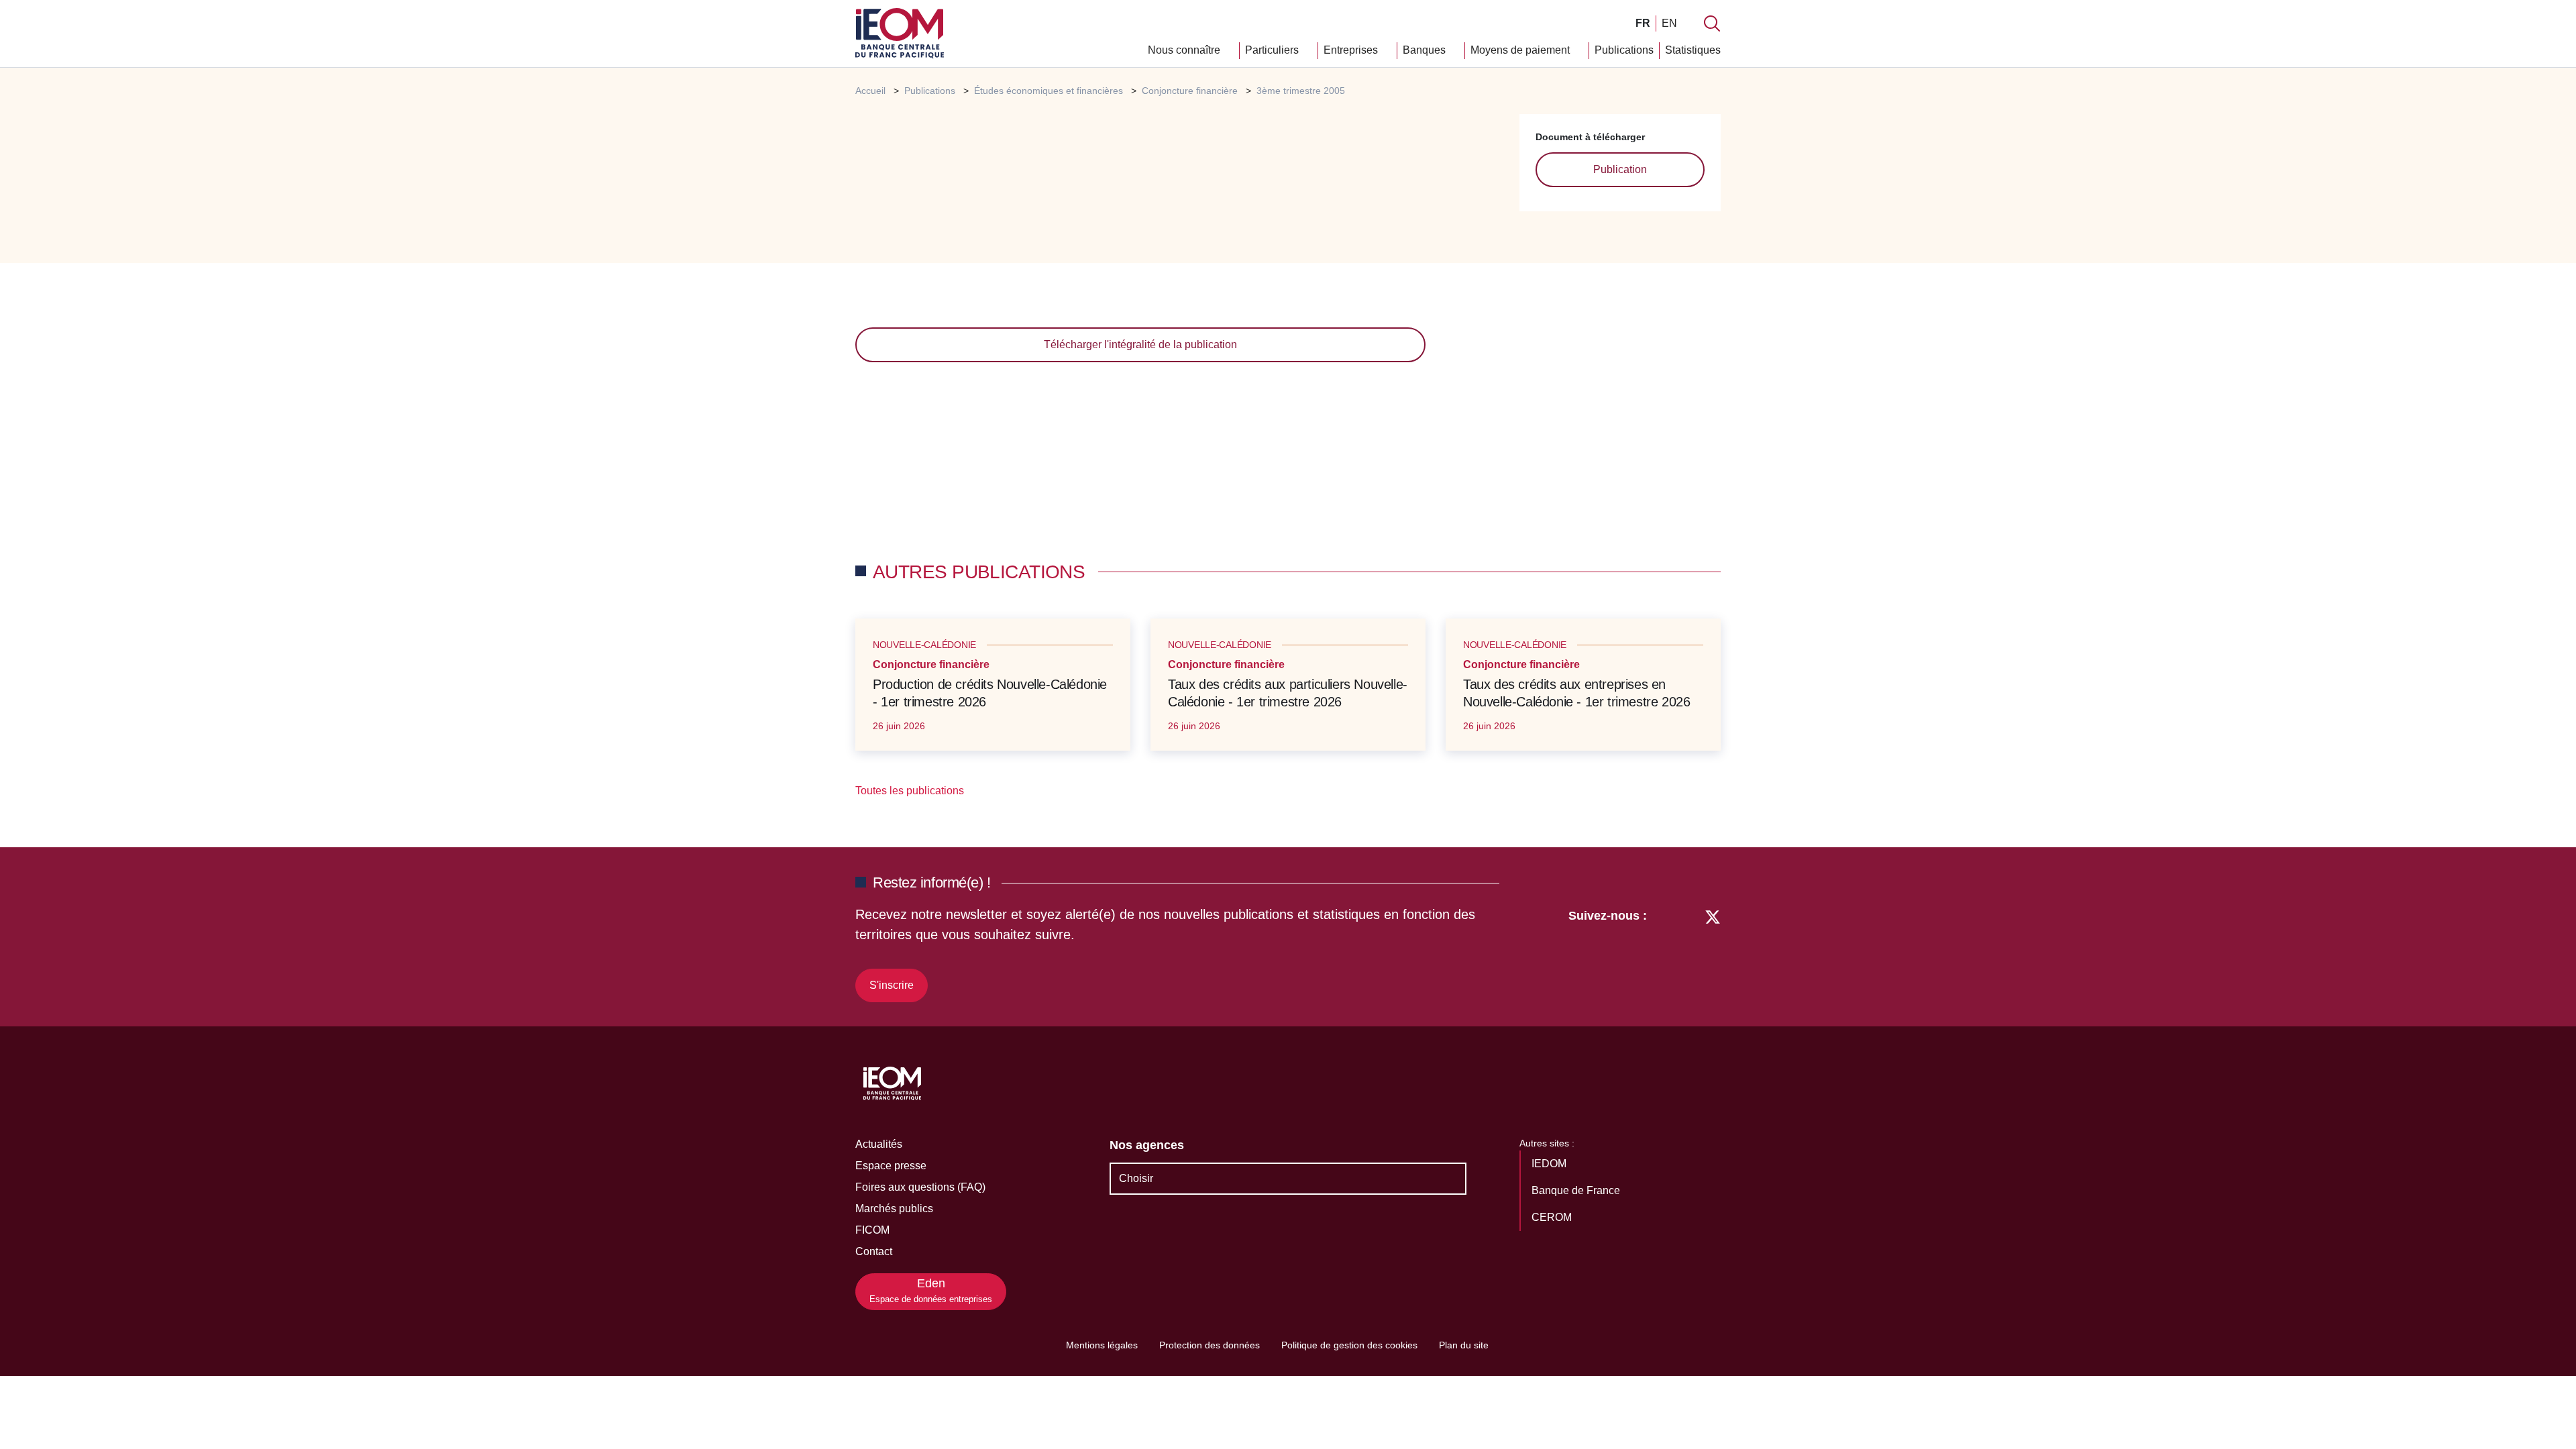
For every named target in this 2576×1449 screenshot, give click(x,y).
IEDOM (1550, 1164)
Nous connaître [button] (1185, 50)
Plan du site (1464, 1345)
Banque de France (1577, 1190)
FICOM (872, 1230)
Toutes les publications (911, 791)
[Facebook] (1687, 953)
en (1669, 23)
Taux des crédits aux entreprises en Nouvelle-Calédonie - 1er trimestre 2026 (1576, 693)
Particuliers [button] (1273, 50)
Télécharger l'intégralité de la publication (1140, 344)
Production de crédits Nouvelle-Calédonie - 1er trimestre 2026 (990, 693)
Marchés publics (894, 1209)
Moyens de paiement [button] (1521, 50)
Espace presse (891, 1166)
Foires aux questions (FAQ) (920, 1187)
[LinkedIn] (1664, 953)
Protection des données (1210, 1345)
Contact (874, 1251)
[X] (1713, 953)
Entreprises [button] (1352, 50)
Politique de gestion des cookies (1349, 1345)
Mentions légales (1102, 1345)
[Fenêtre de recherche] (1712, 23)
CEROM (1553, 1217)
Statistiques (1693, 50)
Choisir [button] (1136, 1178)
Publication (1620, 169)
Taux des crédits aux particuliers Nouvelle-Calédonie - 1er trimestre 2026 (1288, 693)
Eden (931, 1290)
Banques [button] (1426, 50)
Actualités (879, 1144)
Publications (1624, 50)
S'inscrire (892, 985)
